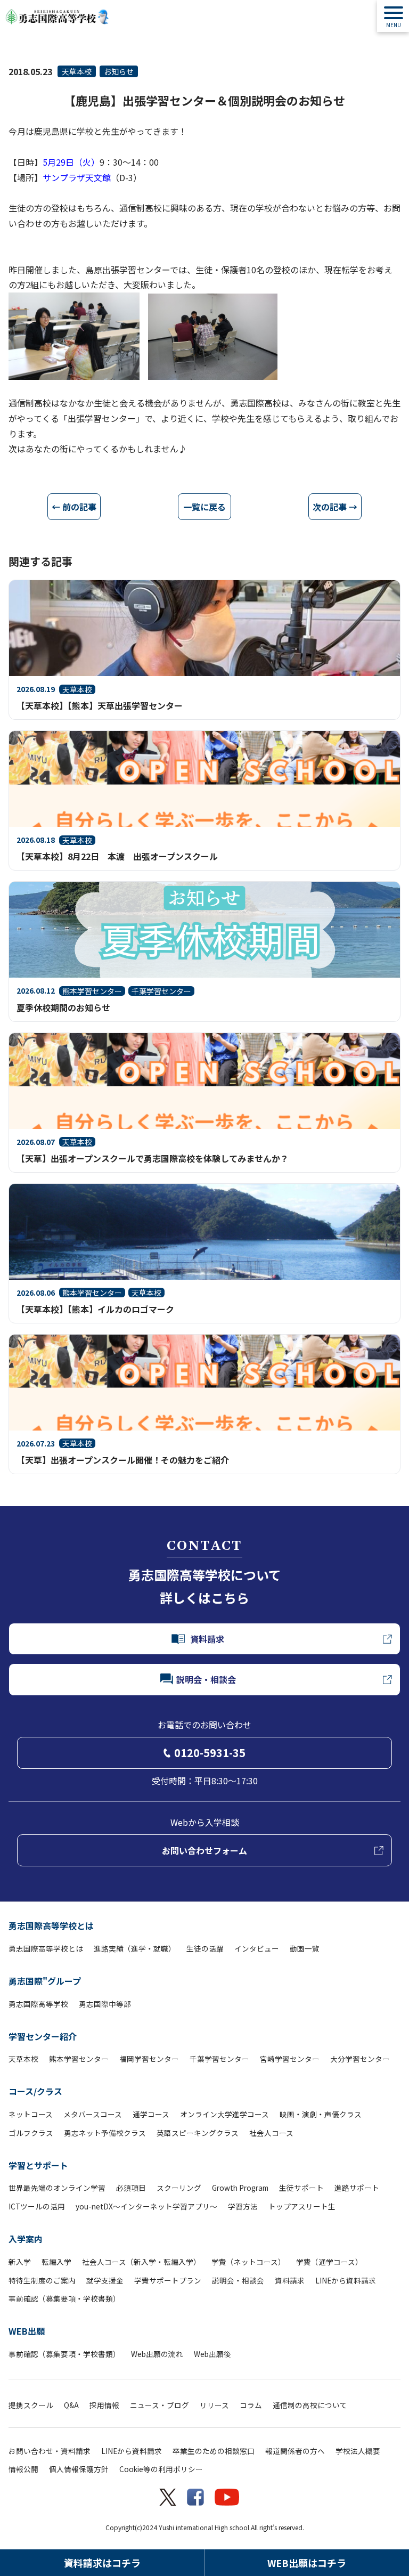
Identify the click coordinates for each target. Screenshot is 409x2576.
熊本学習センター (79, 2059)
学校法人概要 (358, 2451)
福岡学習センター (149, 2059)
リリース (214, 2405)
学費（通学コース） (329, 2262)
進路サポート (357, 2188)
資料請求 (290, 2280)
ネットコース (31, 2114)
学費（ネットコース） (248, 2262)
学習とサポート (38, 2165)
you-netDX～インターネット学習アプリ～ (146, 2206)
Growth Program (240, 2188)
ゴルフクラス (31, 2133)
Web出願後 (212, 2354)
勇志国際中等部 (105, 2004)
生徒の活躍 (205, 1948)
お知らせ (119, 71)
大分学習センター (360, 2059)
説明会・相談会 (238, 2280)
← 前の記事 (74, 507)
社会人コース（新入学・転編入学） (141, 2262)
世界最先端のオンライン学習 (57, 2188)
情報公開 (23, 2469)
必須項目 (131, 2188)
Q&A (71, 2405)
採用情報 (104, 2405)
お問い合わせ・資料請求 (50, 2451)
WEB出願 (27, 2331)
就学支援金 (105, 2280)
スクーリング (179, 2188)
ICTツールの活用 (37, 2206)
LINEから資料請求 (346, 2280)
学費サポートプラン (168, 2280)
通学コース (151, 2114)
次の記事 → (335, 507)
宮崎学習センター (290, 2059)
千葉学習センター (219, 2059)
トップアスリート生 (302, 2206)
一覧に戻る (204, 507)
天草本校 (77, 71)
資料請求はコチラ (102, 2563)
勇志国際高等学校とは (51, 1925)
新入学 (20, 2262)
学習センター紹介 (43, 2036)
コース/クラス (35, 2091)
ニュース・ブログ (159, 2405)
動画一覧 (305, 1948)
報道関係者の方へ (295, 2451)
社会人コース (271, 2133)
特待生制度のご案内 (42, 2280)
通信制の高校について (310, 2405)
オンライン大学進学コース (224, 2114)
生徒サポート (301, 2188)
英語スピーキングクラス (198, 2133)
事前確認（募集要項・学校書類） (64, 2298)
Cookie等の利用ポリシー (161, 2469)
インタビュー (257, 1948)
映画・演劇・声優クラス (321, 2114)
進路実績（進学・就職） (135, 1948)
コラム (251, 2405)
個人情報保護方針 (79, 2469)
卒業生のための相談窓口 (214, 2451)
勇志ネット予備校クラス (105, 2133)
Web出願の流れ (157, 2354)
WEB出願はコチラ (307, 2563)
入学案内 (26, 2239)
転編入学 (56, 2262)
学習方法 (243, 2206)
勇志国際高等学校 (38, 2004)
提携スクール (31, 2405)
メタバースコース (93, 2114)
